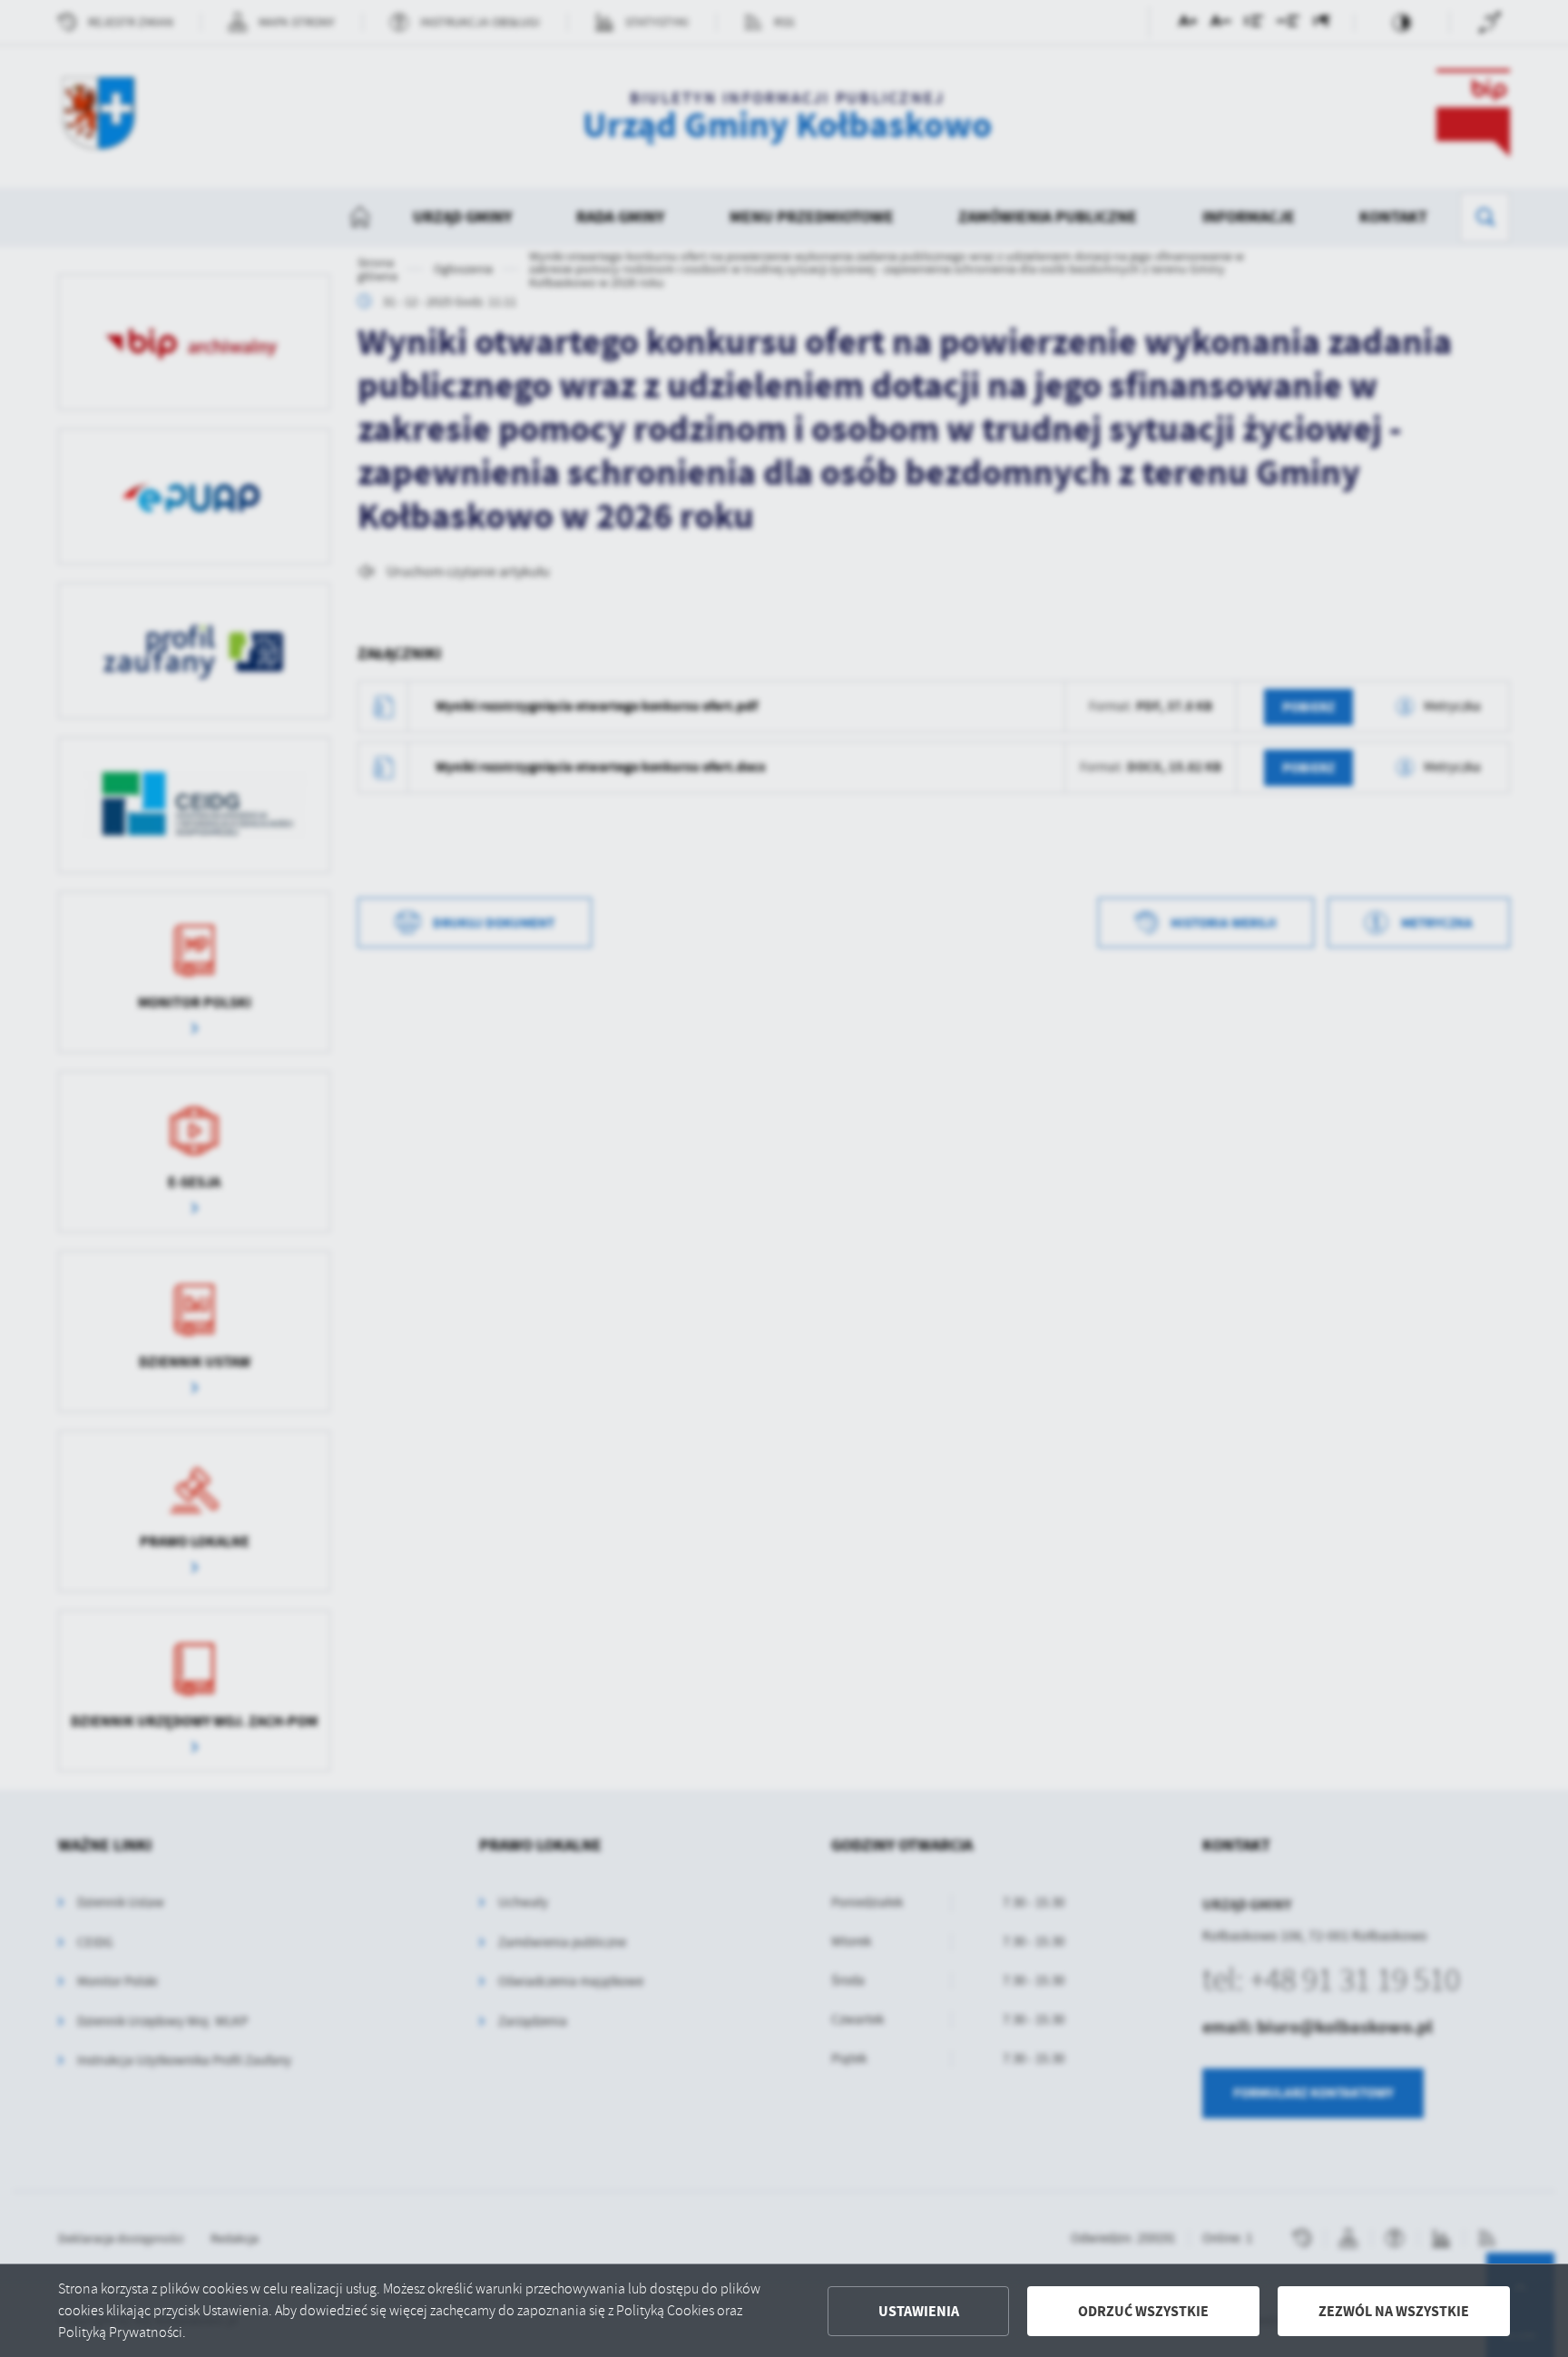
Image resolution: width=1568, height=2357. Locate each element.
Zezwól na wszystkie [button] (1394, 2311)
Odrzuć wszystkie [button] (1143, 2311)
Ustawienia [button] (919, 2311)
